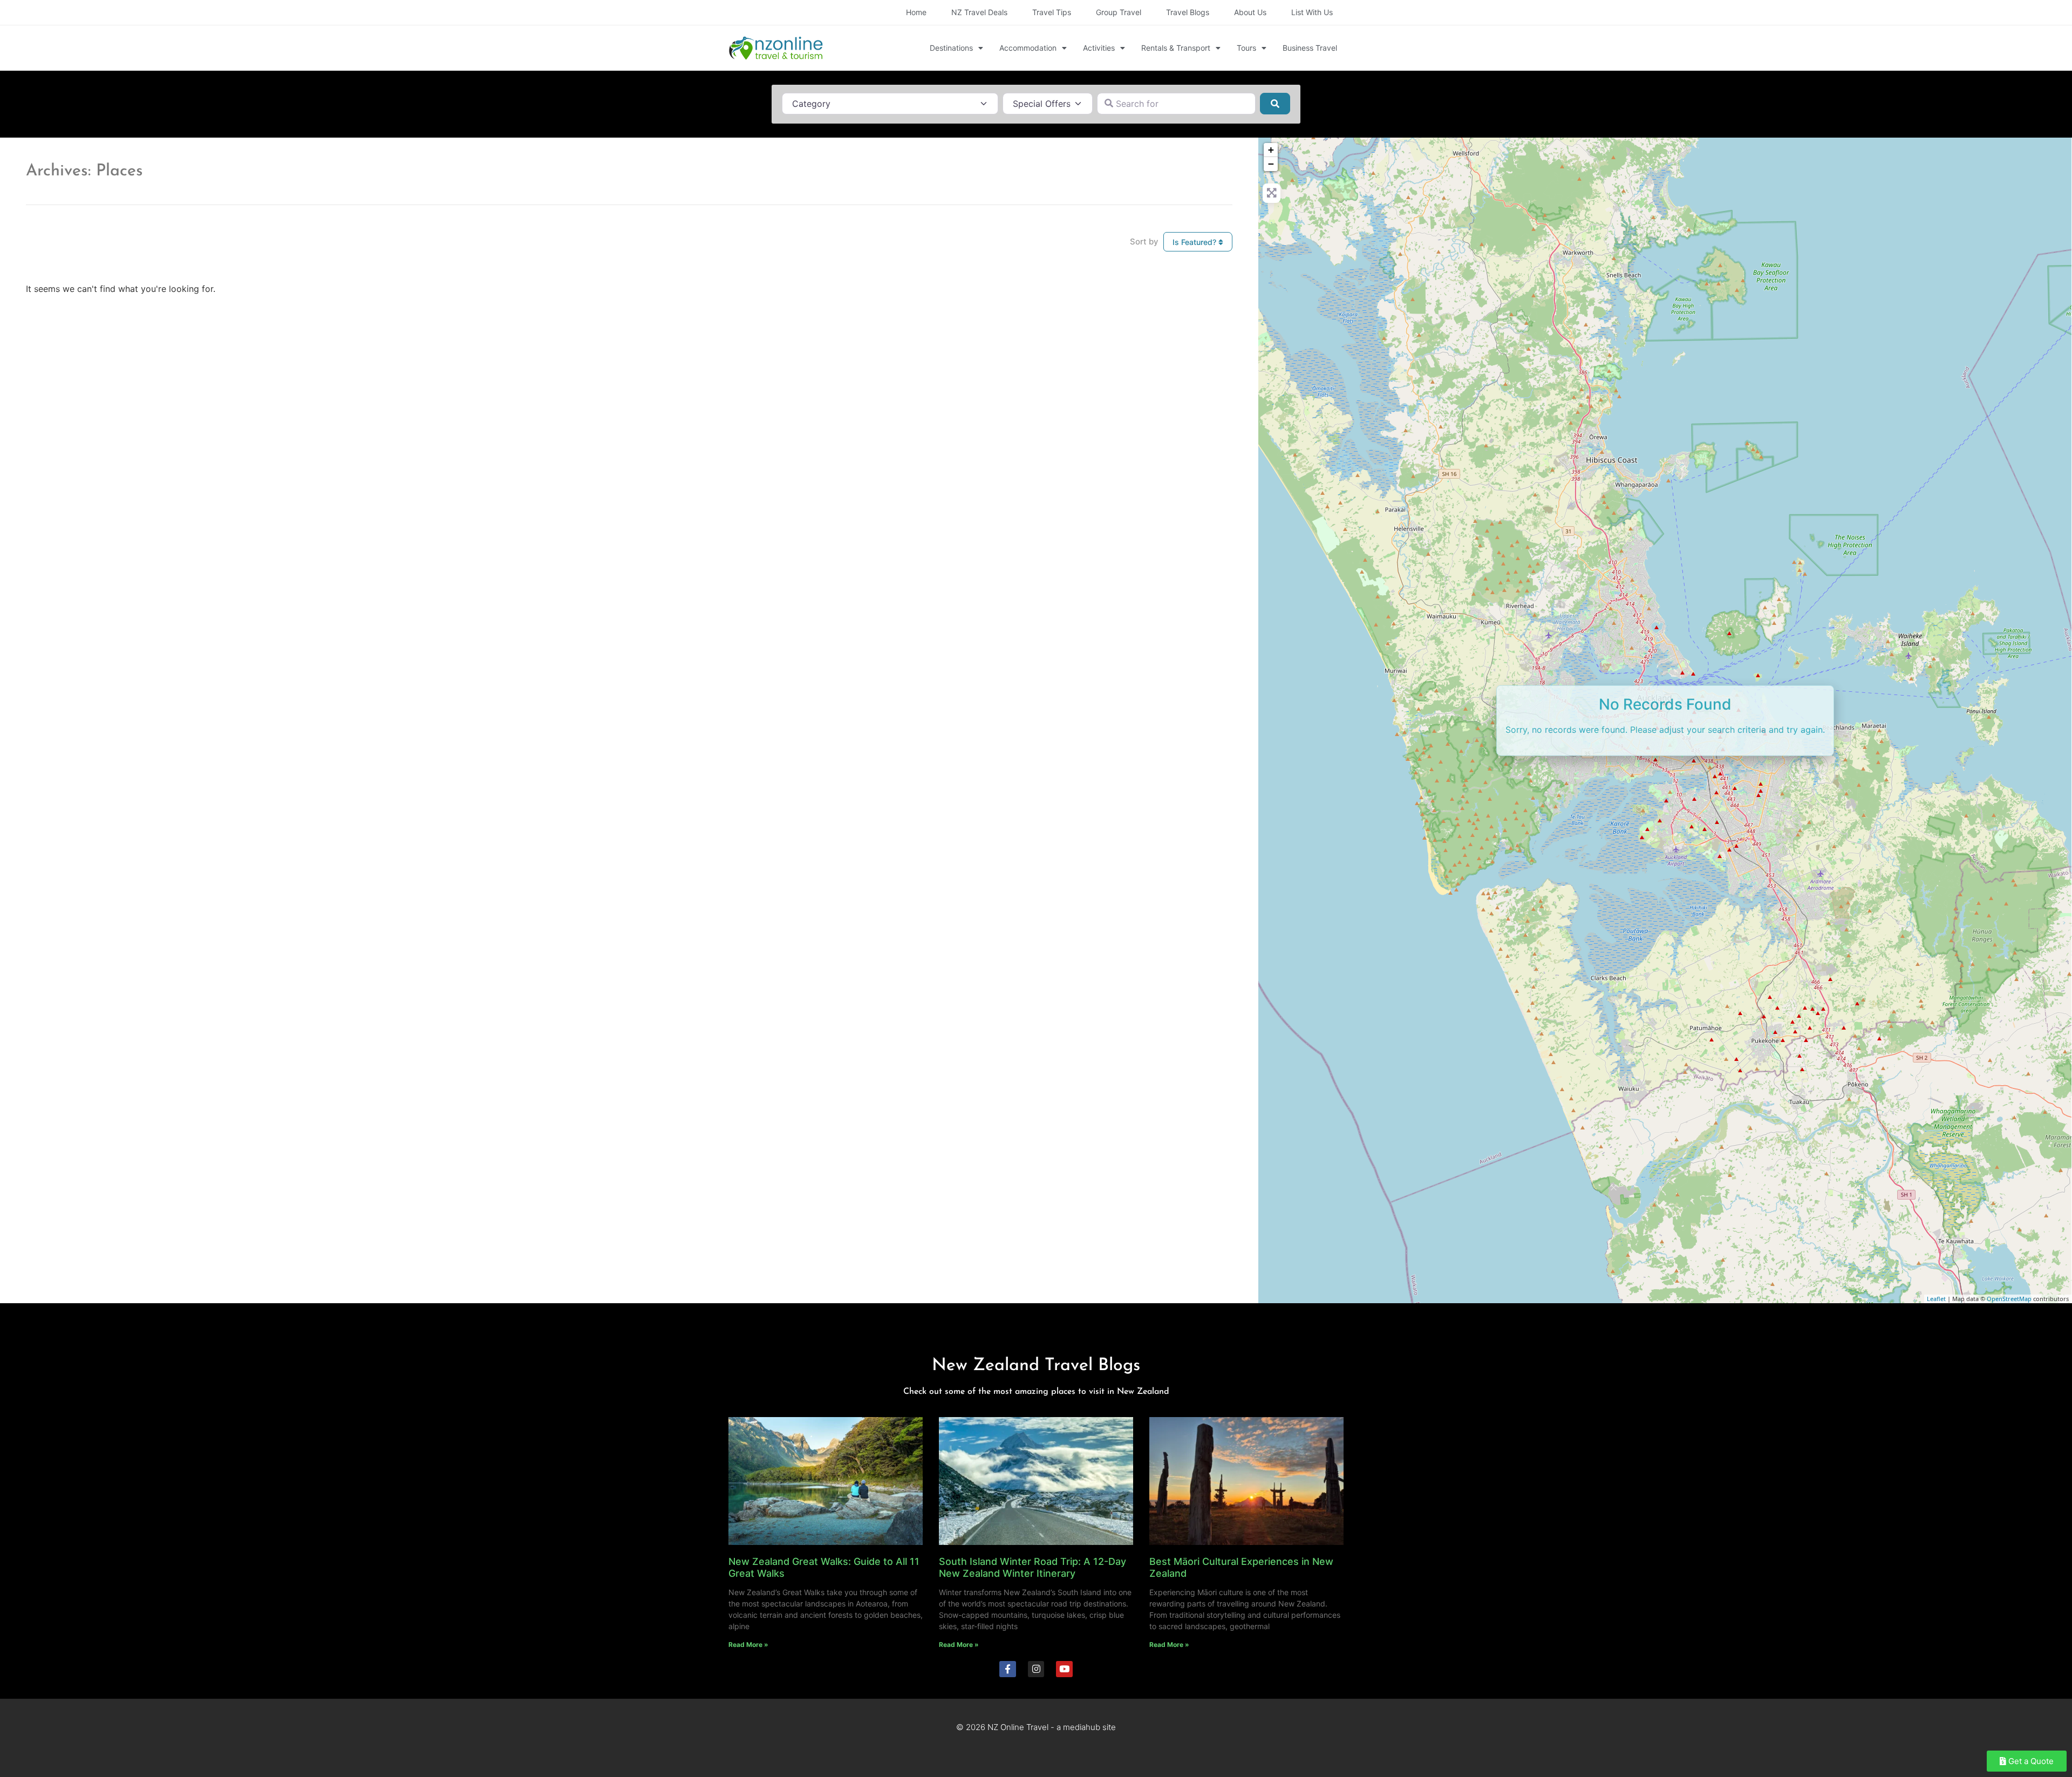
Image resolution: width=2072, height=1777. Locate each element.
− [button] (1271, 164)
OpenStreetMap (2009, 1299)
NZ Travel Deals (979, 12)
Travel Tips (1052, 12)
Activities (1099, 48)
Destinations (951, 48)
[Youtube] (1064, 1669)
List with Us (1312, 12)
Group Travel (1119, 12)
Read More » (748, 1645)
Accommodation (1028, 48)
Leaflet (1936, 1299)
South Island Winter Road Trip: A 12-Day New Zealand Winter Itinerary (1032, 1567)
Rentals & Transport (1176, 48)
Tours (1246, 48)
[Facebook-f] (1008, 1669)
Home (916, 12)
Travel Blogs (1188, 12)
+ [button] (1271, 150)
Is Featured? (1195, 242)
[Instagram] (1036, 1669)
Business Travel (1310, 48)
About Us (1250, 12)
